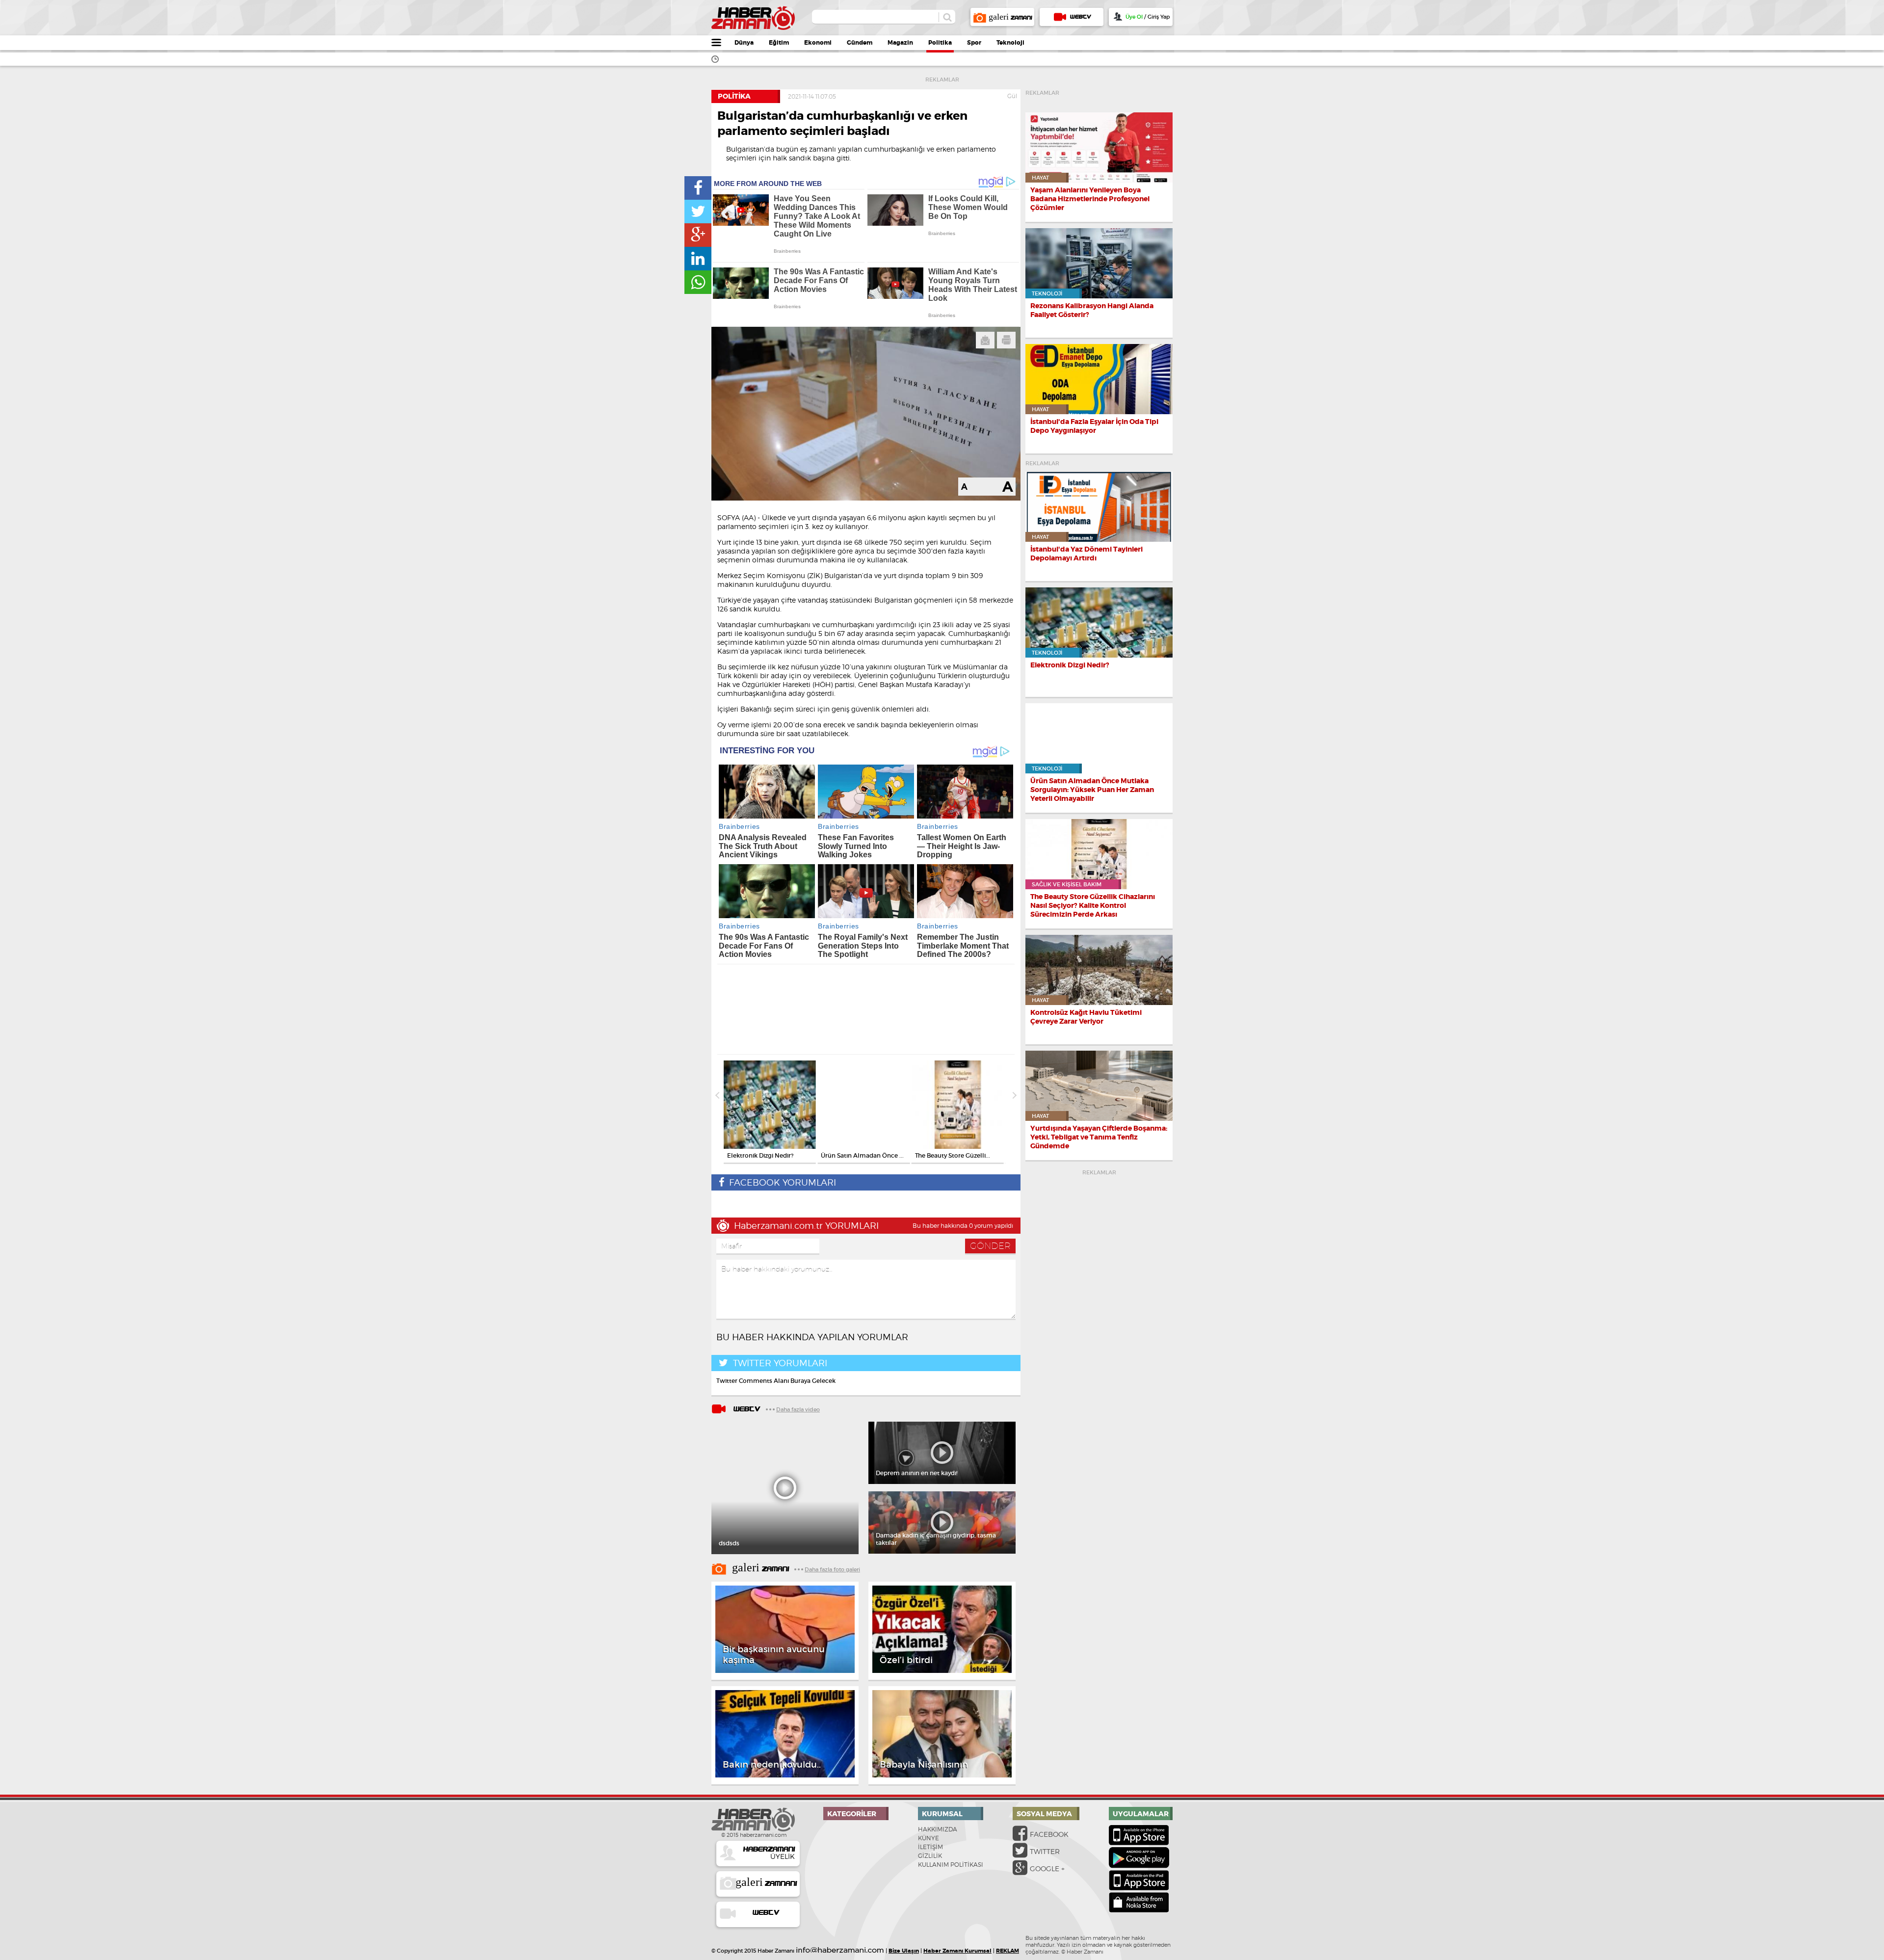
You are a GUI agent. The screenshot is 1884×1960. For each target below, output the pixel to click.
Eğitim (779, 43)
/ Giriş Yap (1148, 17)
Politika (940, 43)
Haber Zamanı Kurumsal (957, 1951)
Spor (974, 43)
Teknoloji (1010, 43)
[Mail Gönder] (985, 340)
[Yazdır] (1006, 340)
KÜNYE (929, 1838)
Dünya (744, 43)
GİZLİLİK (930, 1856)
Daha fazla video (798, 1409)
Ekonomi (818, 43)
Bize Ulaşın (904, 1951)
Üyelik (769, 1853)
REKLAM (1007, 1951)
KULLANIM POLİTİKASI (951, 1865)
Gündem (860, 43)
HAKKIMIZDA (938, 1829)
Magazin (900, 43)
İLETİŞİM (930, 1847)
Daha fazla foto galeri (832, 1569)
